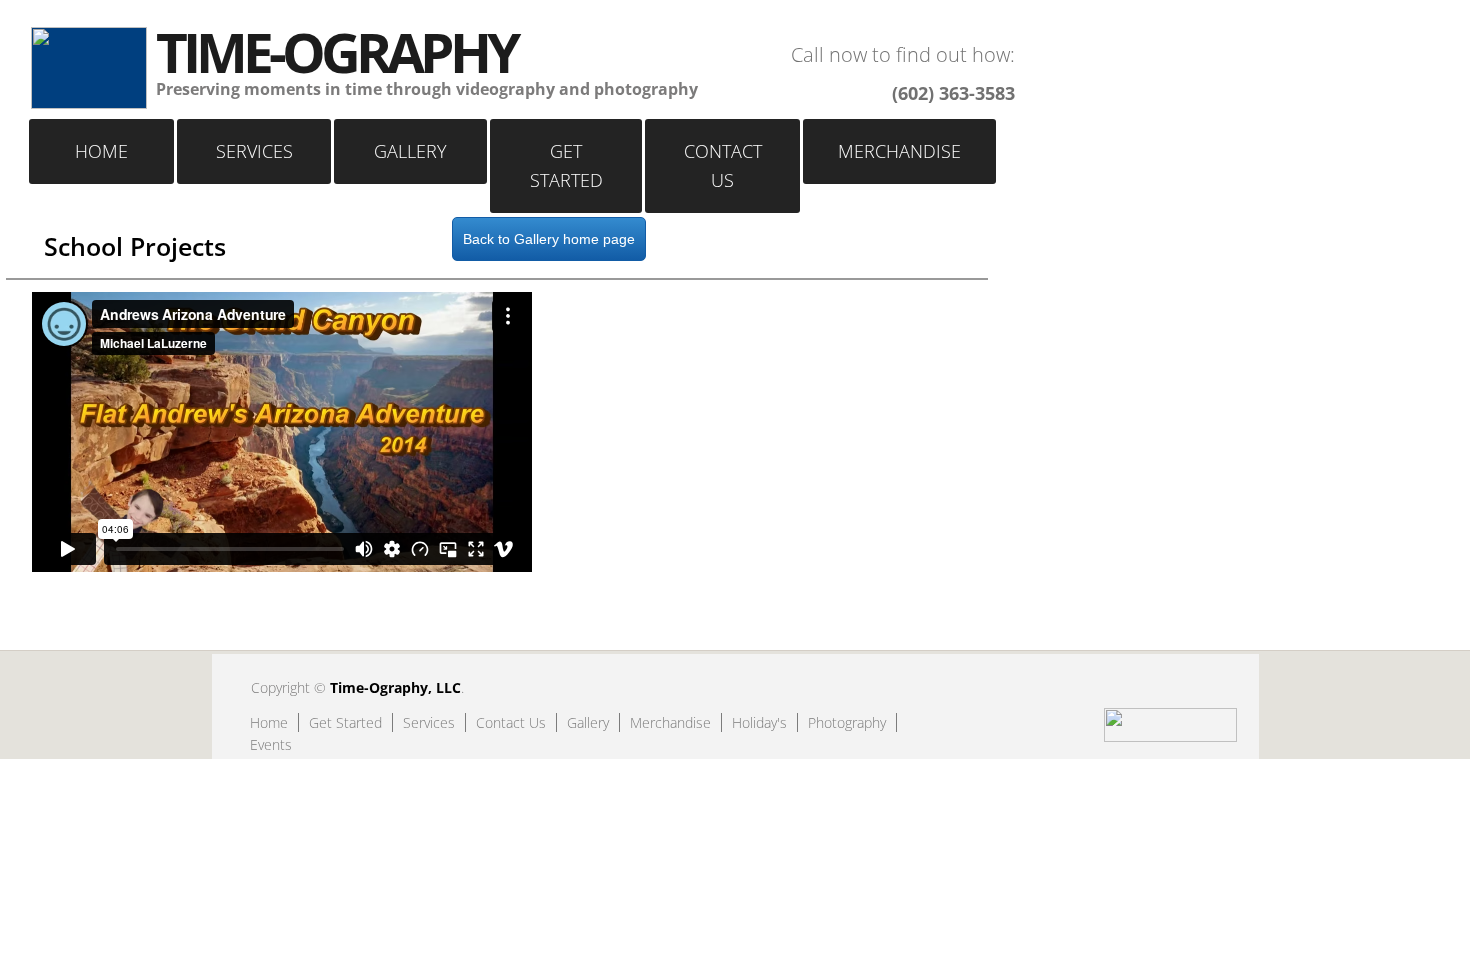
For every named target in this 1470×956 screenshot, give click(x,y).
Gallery (410, 151)
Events (271, 744)
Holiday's (759, 722)
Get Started (566, 165)
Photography (847, 722)
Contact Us (723, 165)
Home (101, 151)
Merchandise (899, 151)
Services (254, 151)
